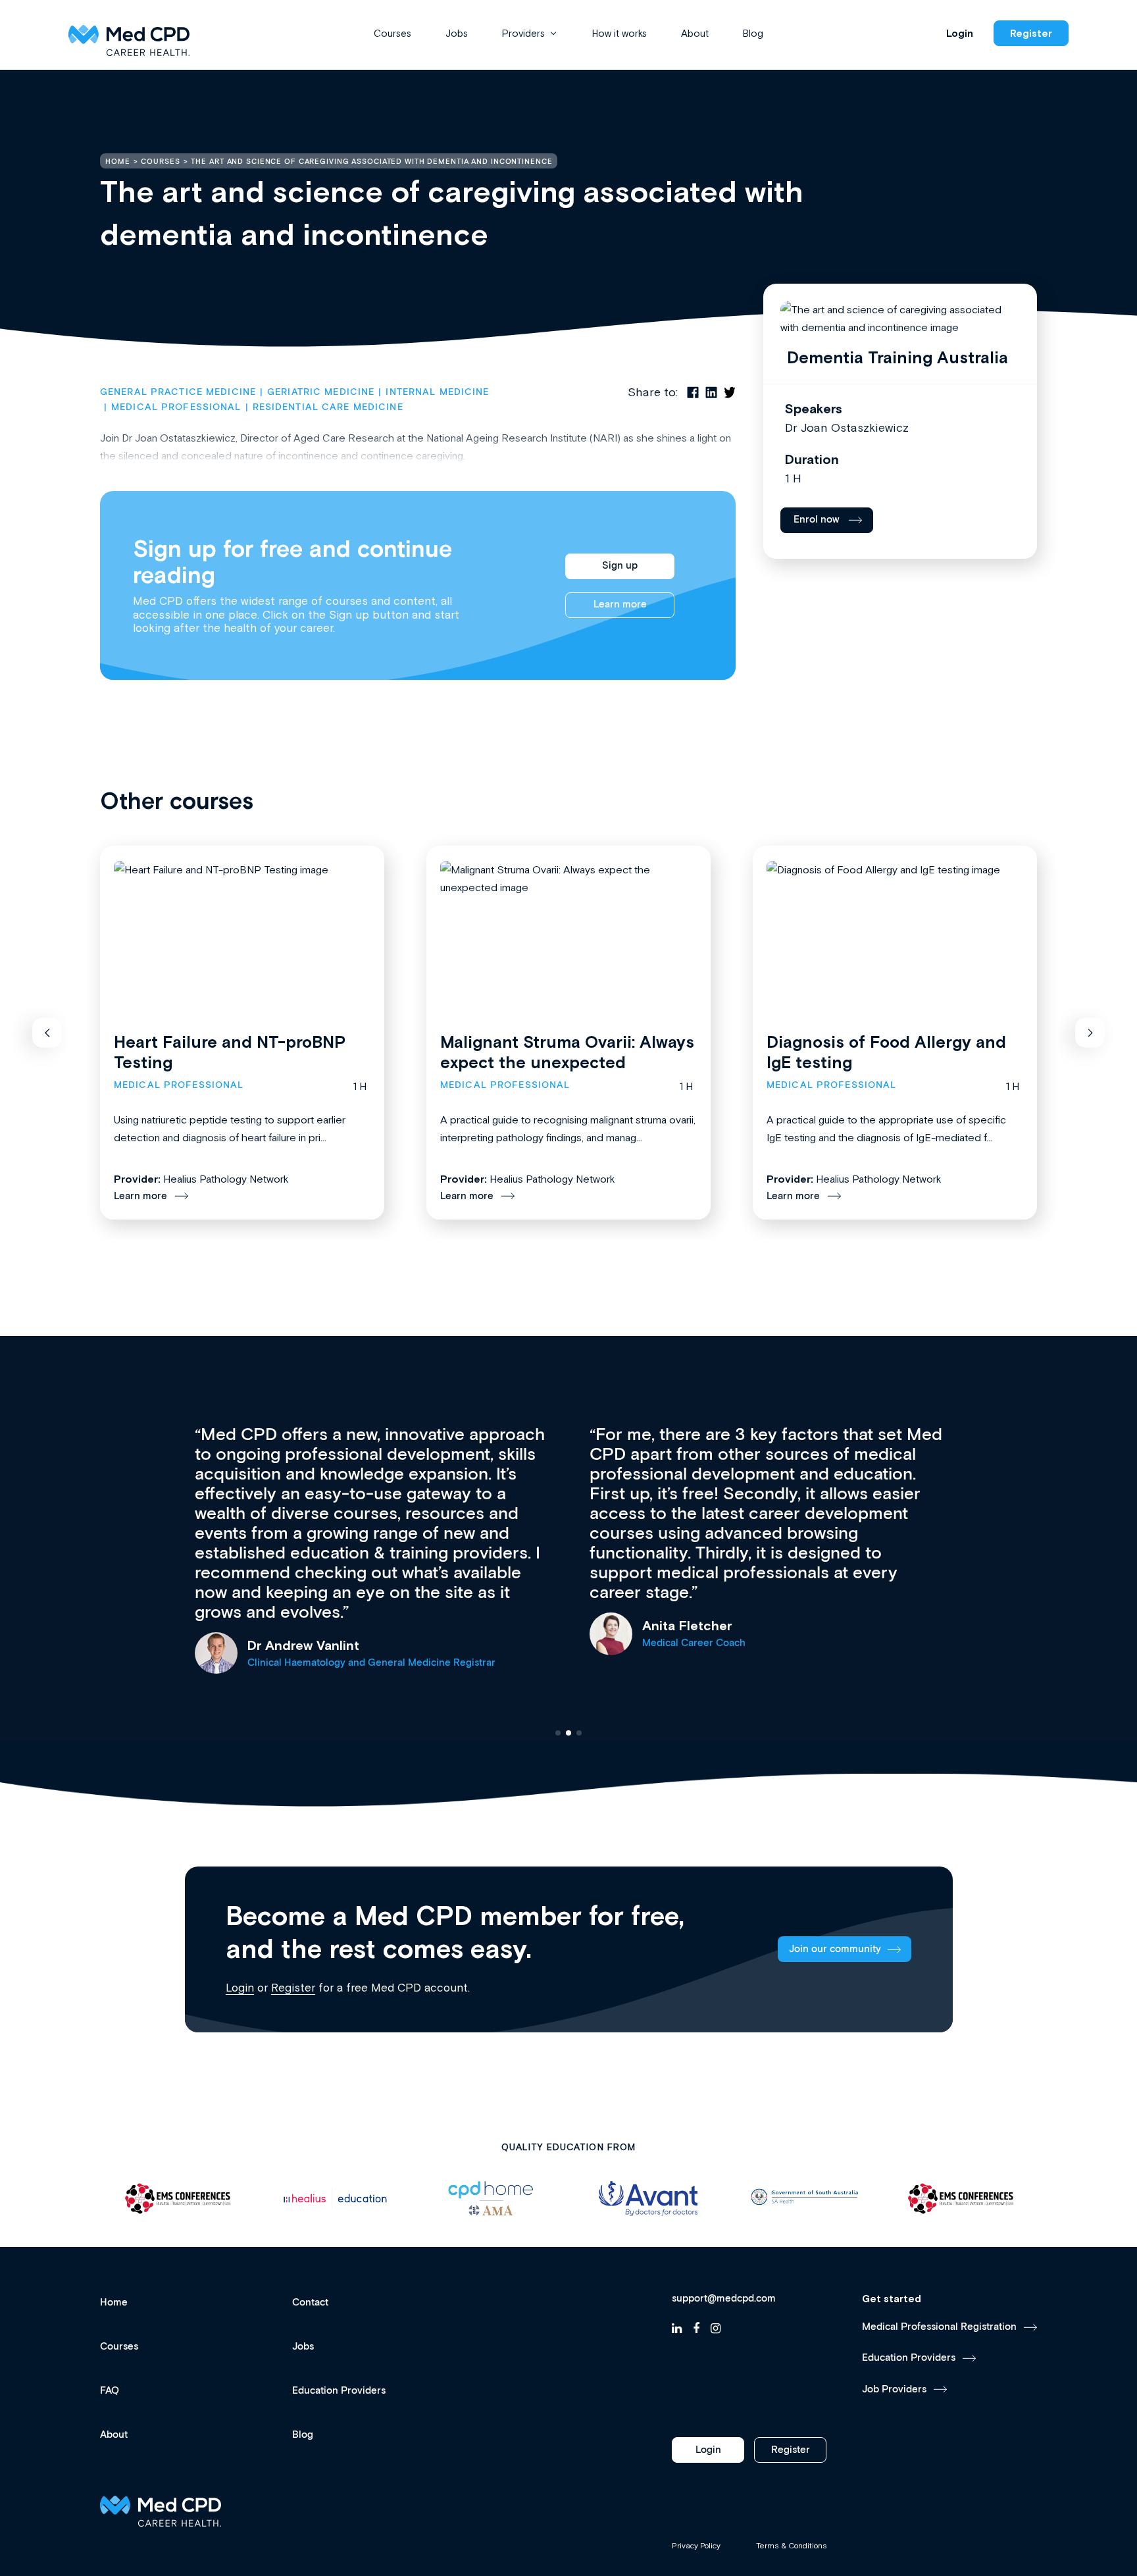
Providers (523, 33)
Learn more (620, 605)
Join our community (835, 1949)
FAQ (110, 2391)
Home (114, 2303)
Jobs (457, 33)
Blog (753, 33)
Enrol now (817, 520)
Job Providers (894, 2389)
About (695, 33)
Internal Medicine (437, 392)
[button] (47, 1033)
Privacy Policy (696, 2546)
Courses (392, 33)
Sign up (620, 566)
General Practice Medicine (178, 392)
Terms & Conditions (792, 2546)
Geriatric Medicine (321, 392)
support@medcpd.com (724, 2299)
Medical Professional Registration (939, 2327)
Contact (310, 2303)
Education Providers (339, 2391)
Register (1031, 33)
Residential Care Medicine (328, 407)
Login (960, 33)
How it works (619, 33)
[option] (178, 2199)
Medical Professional (176, 407)
